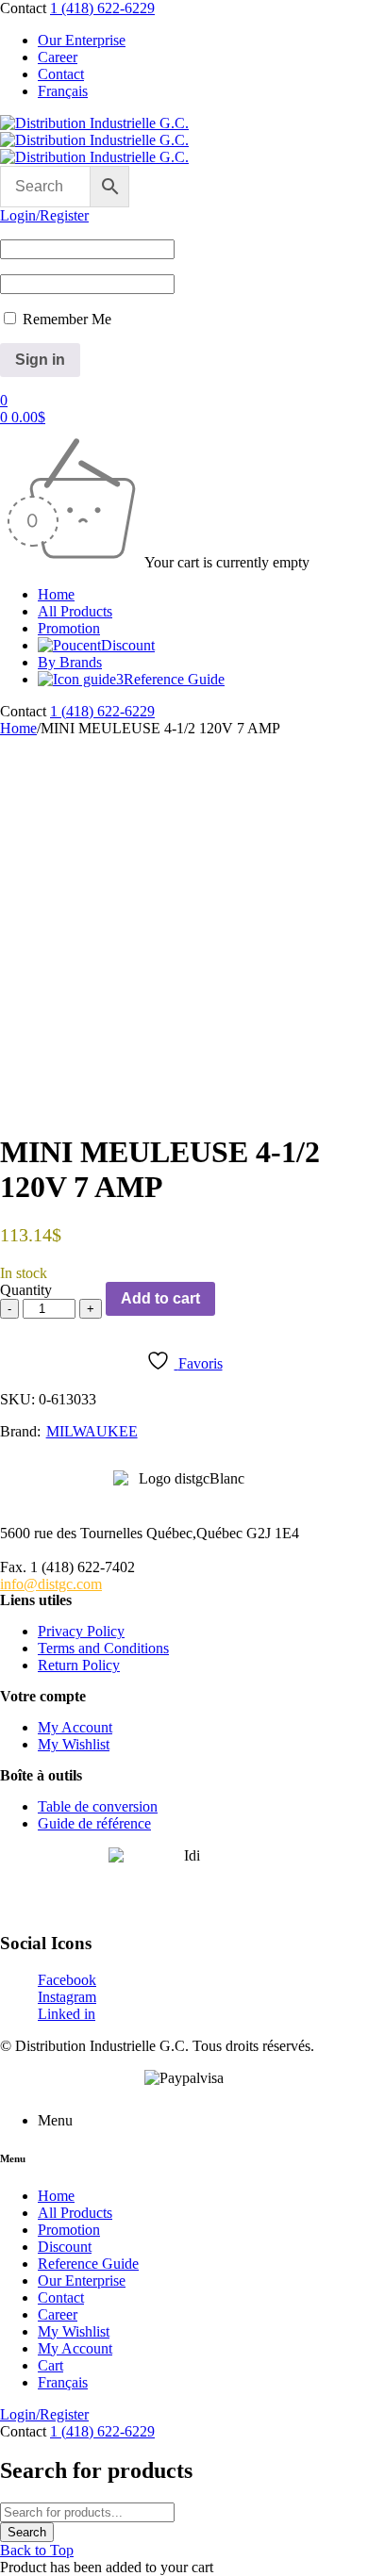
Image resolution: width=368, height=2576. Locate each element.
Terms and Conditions (103, 1648)
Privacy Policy (81, 1631)
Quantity (26, 1290)
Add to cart (160, 1298)
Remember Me (65, 319)
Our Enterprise (82, 40)
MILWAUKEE (92, 1431)
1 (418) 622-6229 (102, 8)
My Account (75, 1727)
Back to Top (37, 2550)
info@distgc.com (51, 1584)
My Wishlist (74, 1744)
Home (18, 728)
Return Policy (79, 1665)
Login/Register (44, 215)
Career (58, 57)
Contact (61, 74)
